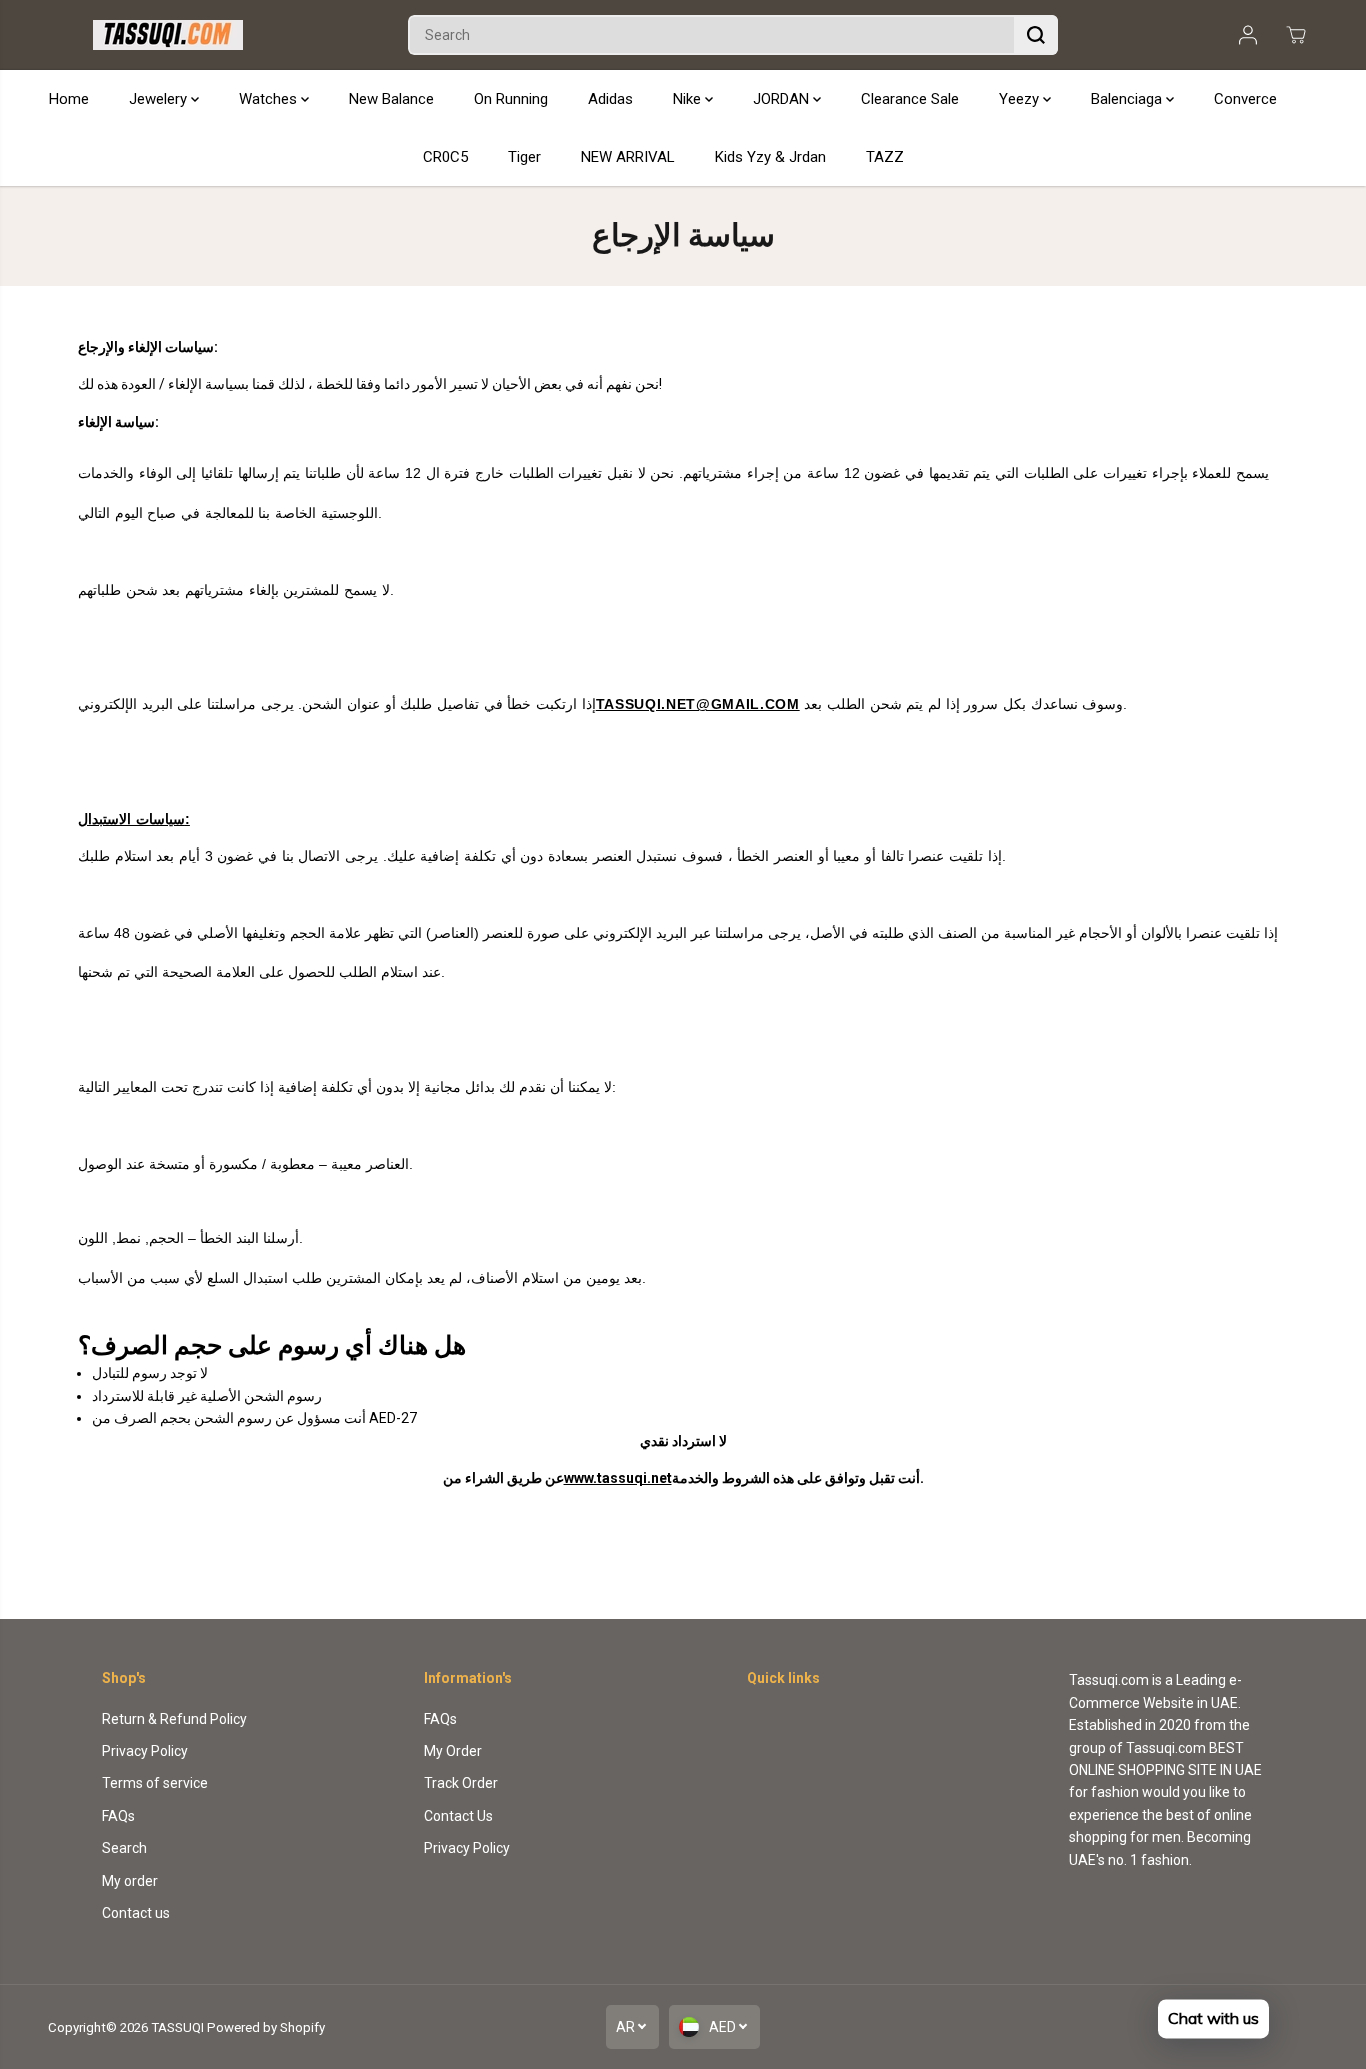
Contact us (136, 1913)
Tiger (524, 157)
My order (130, 1881)
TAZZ (885, 157)
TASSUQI (177, 2027)
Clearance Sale (910, 99)
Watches (270, 99)
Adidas (610, 99)
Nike (689, 99)
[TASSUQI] (168, 35)
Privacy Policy (145, 1751)
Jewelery (160, 99)
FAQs (118, 1816)
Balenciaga (1128, 99)
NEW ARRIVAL (628, 157)
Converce (1245, 99)
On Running (511, 99)
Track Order (461, 1783)
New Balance (391, 99)
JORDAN (783, 99)
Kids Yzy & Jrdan (770, 157)
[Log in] (1248, 35)
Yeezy (1021, 99)
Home (69, 99)
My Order (453, 1751)
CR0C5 (445, 157)
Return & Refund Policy (174, 1719)
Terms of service (155, 1783)
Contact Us (458, 1816)
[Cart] (1296, 35)
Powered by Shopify (266, 2027)
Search (124, 1848)
